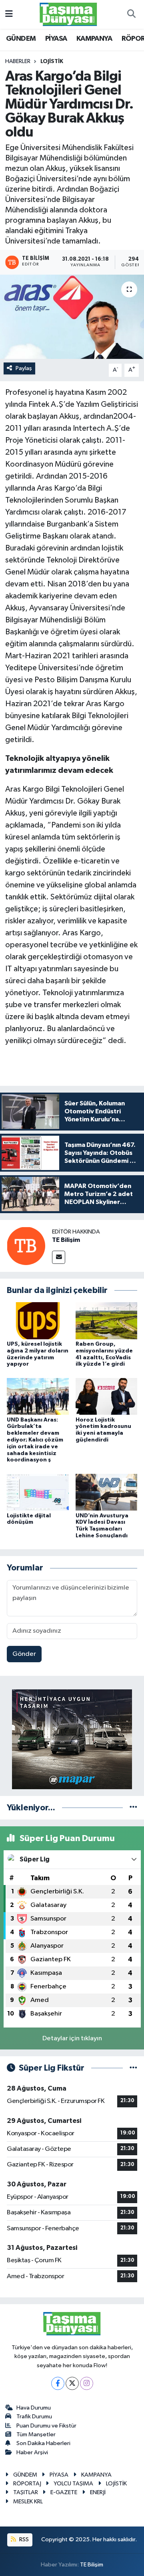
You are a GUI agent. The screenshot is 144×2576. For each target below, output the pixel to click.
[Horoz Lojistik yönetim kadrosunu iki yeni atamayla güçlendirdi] (107, 1396)
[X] (72, 2383)
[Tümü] (133, 1808)
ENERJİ (98, 2492)
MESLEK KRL (28, 2502)
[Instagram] (87, 2383)
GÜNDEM (21, 39)
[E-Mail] (59, 1257)
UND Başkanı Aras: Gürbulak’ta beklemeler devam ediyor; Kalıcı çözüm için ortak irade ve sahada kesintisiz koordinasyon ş (35, 1440)
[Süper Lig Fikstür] (133, 2068)
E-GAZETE (64, 2492)
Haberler (18, 61)
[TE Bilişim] (26, 1246)
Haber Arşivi (32, 2452)
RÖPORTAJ (27, 2484)
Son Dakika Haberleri (43, 2443)
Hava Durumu (34, 2408)
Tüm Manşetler (36, 2434)
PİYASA (56, 39)
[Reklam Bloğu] (72, 1739)
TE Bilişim (66, 1240)
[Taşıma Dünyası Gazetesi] (68, 14)
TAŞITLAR (26, 2492)
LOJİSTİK (52, 61)
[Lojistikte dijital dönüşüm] (38, 1492)
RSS (23, 2539)
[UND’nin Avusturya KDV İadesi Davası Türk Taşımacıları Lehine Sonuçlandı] (107, 1492)
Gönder (24, 1654)
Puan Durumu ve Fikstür (46, 2426)
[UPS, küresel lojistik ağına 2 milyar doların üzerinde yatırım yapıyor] (38, 1320)
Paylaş (24, 368)
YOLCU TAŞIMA (73, 2484)
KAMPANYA (94, 39)
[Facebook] (58, 2383)
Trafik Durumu (34, 2417)
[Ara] (131, 14)
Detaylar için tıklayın (72, 2038)
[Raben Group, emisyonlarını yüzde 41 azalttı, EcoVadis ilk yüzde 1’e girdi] (107, 1320)
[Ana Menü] (9, 14)
